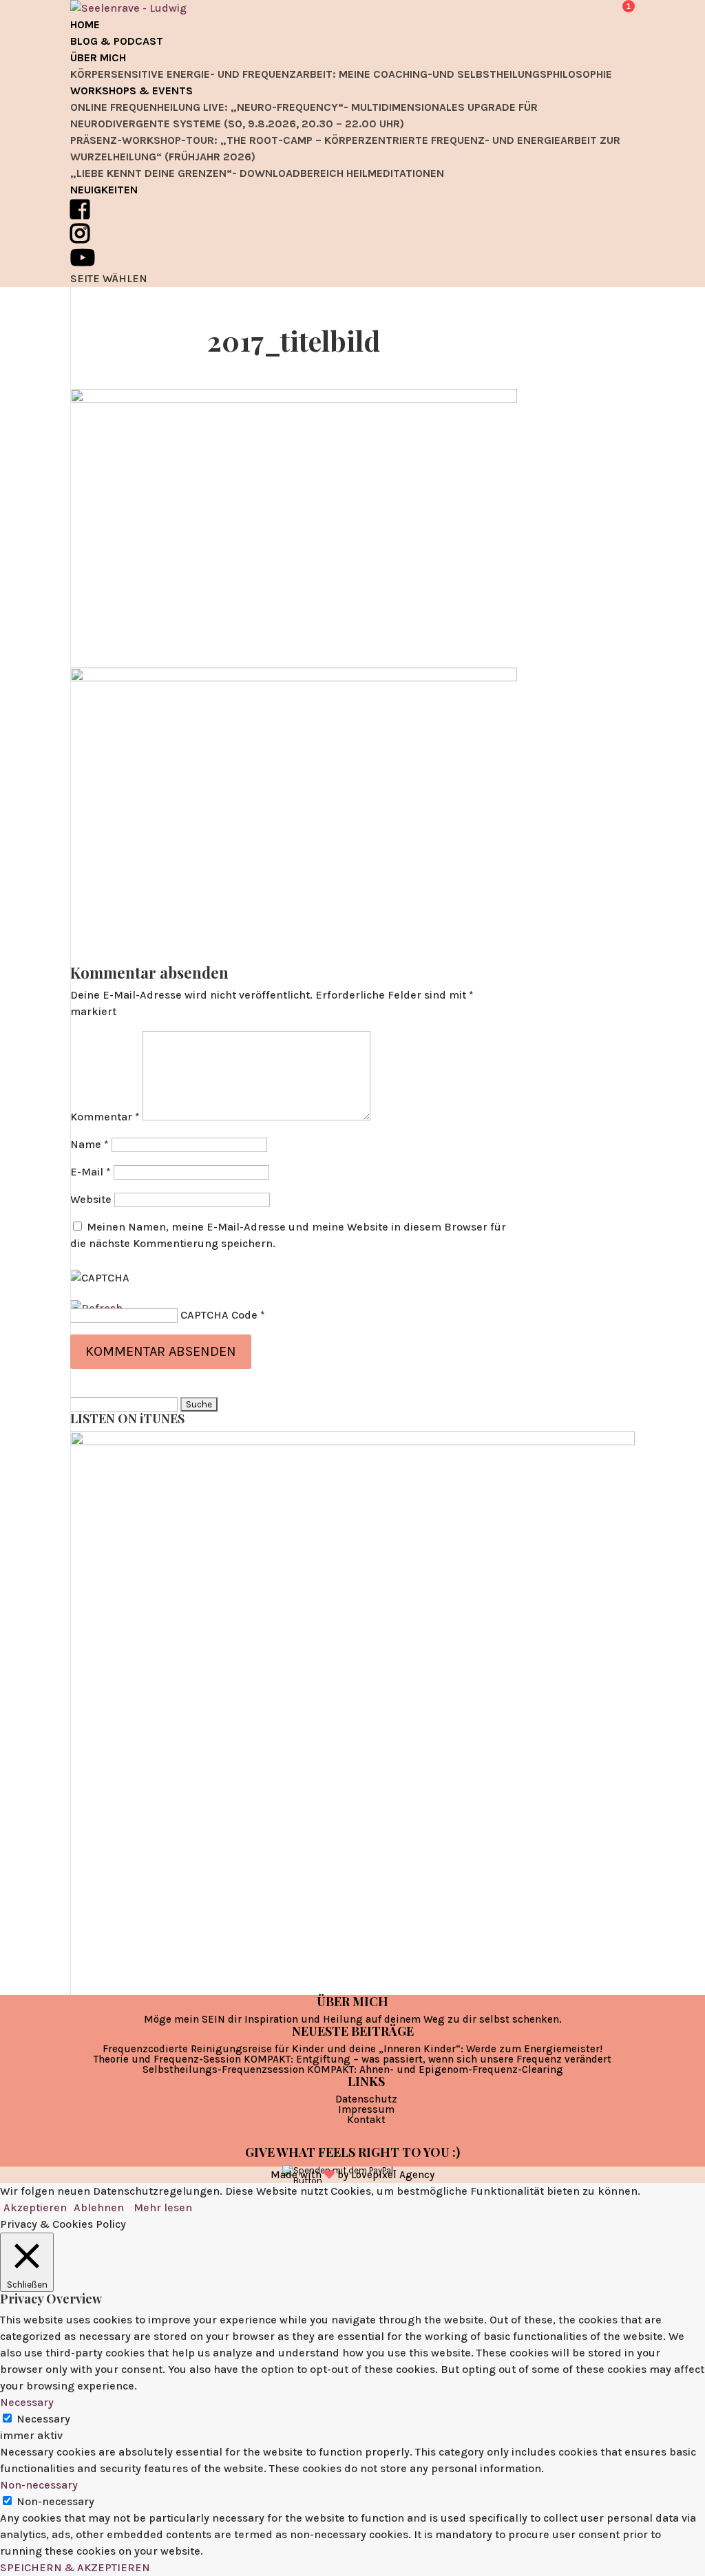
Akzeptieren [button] (35, 2207)
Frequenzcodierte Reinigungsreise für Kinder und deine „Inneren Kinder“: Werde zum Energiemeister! (352, 2049)
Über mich (98, 57)
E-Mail (91, 1172)
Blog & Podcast (117, 41)
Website (91, 1199)
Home (85, 24)
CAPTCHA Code (219, 1315)
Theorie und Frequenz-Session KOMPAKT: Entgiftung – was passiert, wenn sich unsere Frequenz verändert (352, 2059)
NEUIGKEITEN (104, 190)
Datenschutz (366, 2099)
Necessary (43, 2419)
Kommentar (105, 1117)
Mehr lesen (163, 2207)
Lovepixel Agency (393, 2175)
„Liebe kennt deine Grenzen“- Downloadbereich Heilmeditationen (257, 173)
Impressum (366, 2109)
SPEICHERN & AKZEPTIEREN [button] (75, 2567)
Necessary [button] (27, 2402)
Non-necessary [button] (39, 2485)
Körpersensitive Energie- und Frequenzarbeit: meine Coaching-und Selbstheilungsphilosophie (341, 74)
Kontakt (366, 2120)
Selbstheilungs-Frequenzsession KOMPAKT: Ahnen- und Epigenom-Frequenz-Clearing (353, 2069)
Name (90, 1144)
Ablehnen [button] (99, 2207)
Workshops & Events (131, 91)
